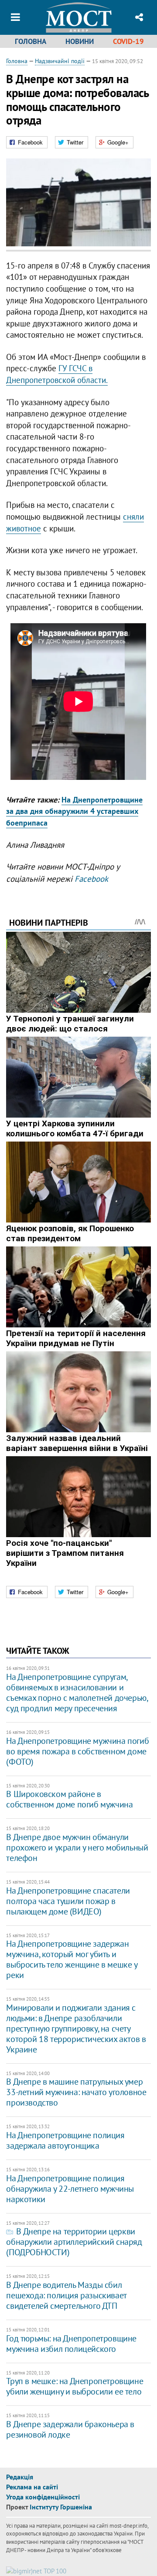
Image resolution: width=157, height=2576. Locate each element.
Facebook (91, 879)
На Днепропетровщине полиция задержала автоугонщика (65, 2140)
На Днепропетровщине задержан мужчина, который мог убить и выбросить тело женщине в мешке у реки (72, 1959)
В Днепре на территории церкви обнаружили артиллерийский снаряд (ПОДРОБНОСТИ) (74, 2242)
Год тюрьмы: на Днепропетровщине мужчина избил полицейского (71, 2344)
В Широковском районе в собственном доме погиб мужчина (69, 1799)
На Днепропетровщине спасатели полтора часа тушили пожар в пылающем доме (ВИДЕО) (68, 1901)
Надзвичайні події (60, 61)
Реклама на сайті (32, 2487)
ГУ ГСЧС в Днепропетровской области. (57, 374)
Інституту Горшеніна (61, 2507)
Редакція (20, 2477)
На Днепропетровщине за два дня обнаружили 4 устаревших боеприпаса (74, 811)
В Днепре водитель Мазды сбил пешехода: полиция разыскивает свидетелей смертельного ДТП (66, 2295)
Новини (80, 41)
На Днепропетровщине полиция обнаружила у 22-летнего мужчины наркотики (70, 2189)
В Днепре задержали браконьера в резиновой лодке (70, 2429)
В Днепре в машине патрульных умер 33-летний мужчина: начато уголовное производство (76, 2092)
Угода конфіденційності (43, 2497)
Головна (31, 41)
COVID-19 (128, 41)
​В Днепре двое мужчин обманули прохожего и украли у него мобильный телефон (77, 1847)
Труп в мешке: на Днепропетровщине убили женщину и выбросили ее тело (75, 2386)
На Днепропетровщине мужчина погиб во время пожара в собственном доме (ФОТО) (77, 1751)
